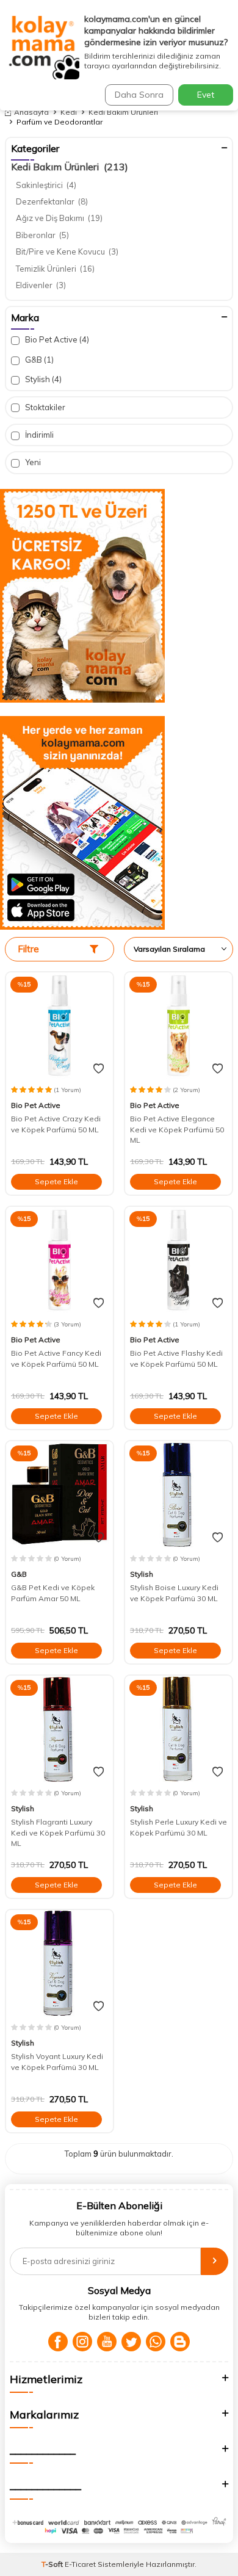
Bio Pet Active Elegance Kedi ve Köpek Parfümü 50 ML (177, 1129)
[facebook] (58, 2342)
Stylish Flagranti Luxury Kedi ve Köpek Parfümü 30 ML (58, 1833)
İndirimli (38, 435)
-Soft (53, 2564)
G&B (38, 360)
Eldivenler (41, 285)
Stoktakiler (44, 407)
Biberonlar (42, 235)
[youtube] (107, 2342)
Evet (206, 95)
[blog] (180, 2342)
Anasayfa (31, 112)
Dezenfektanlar (52, 201)
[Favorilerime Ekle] (99, 1069)
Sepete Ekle (56, 1181)
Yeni (32, 462)
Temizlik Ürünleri (55, 269)
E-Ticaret (80, 2564)
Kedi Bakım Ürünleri (123, 112)
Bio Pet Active (56, 339)
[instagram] (82, 2342)
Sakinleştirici (46, 185)
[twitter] (131, 2342)
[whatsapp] (156, 2342)
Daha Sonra (139, 95)
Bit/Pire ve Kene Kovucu (67, 251)
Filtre (28, 949)
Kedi (69, 112)
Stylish (42, 379)
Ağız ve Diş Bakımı (59, 218)
